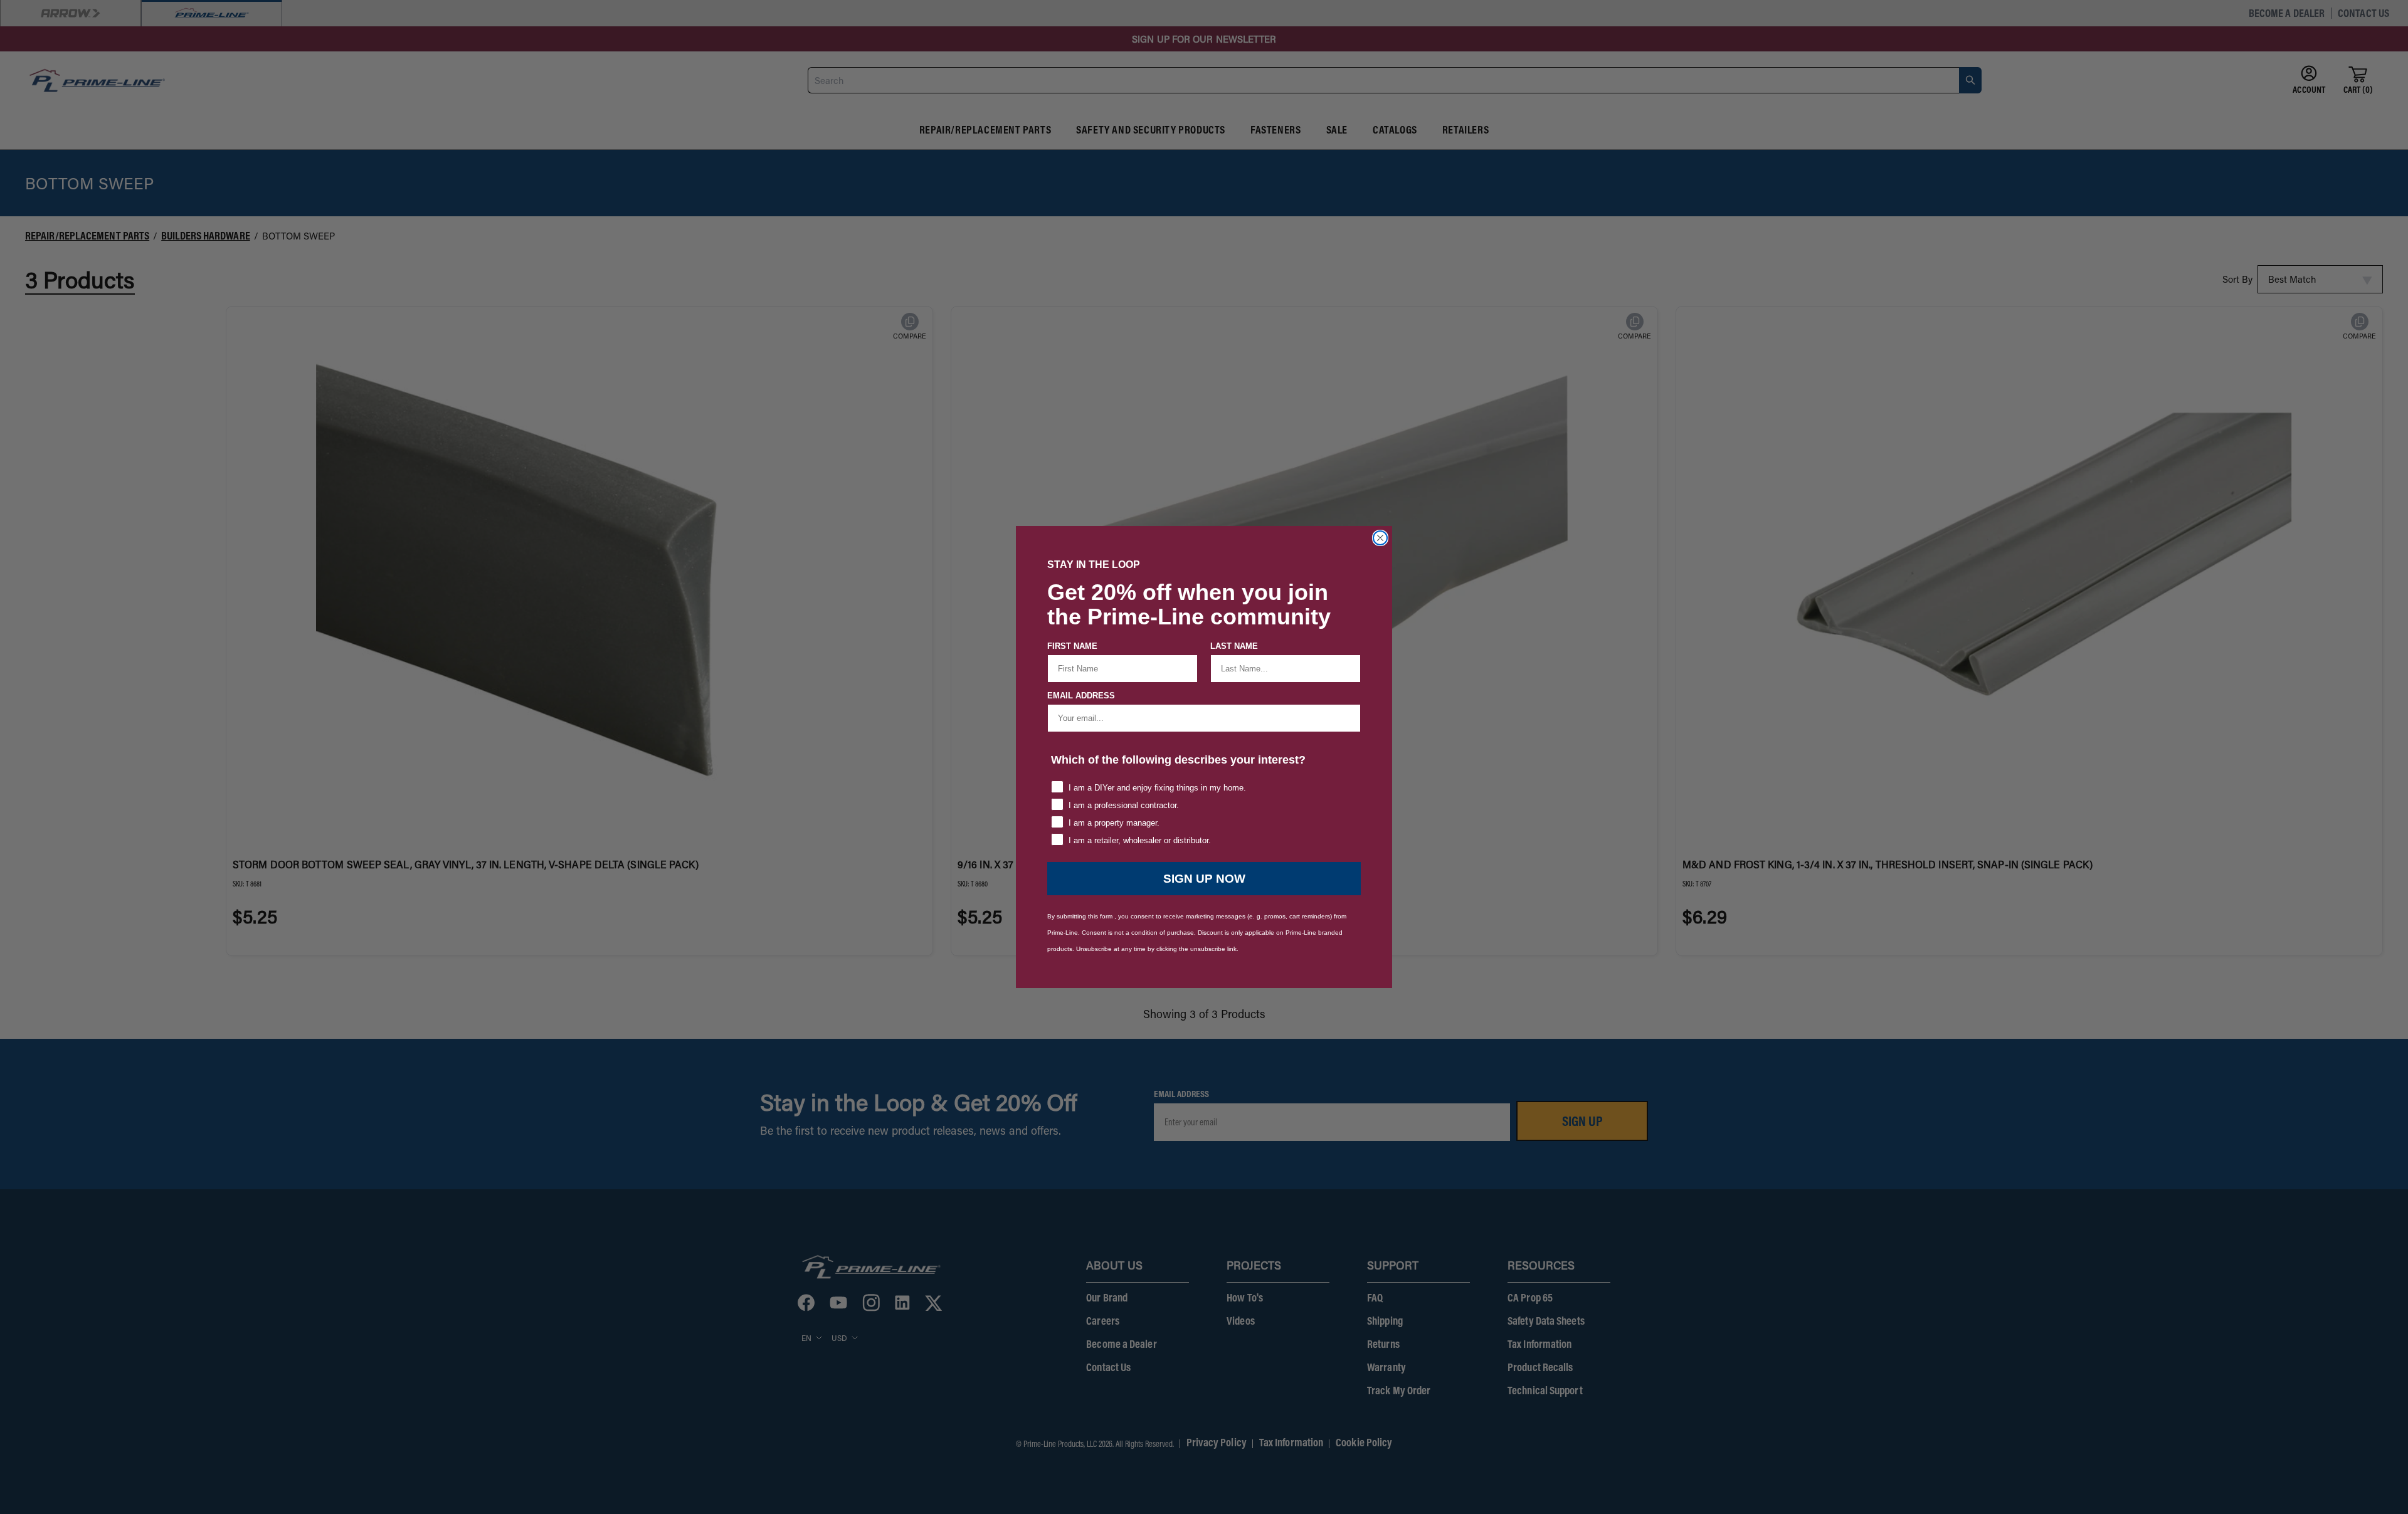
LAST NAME (1234, 646)
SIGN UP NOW (1204, 879)
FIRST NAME (1072, 646)
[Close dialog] (1380, 538)
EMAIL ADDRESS (1081, 696)
